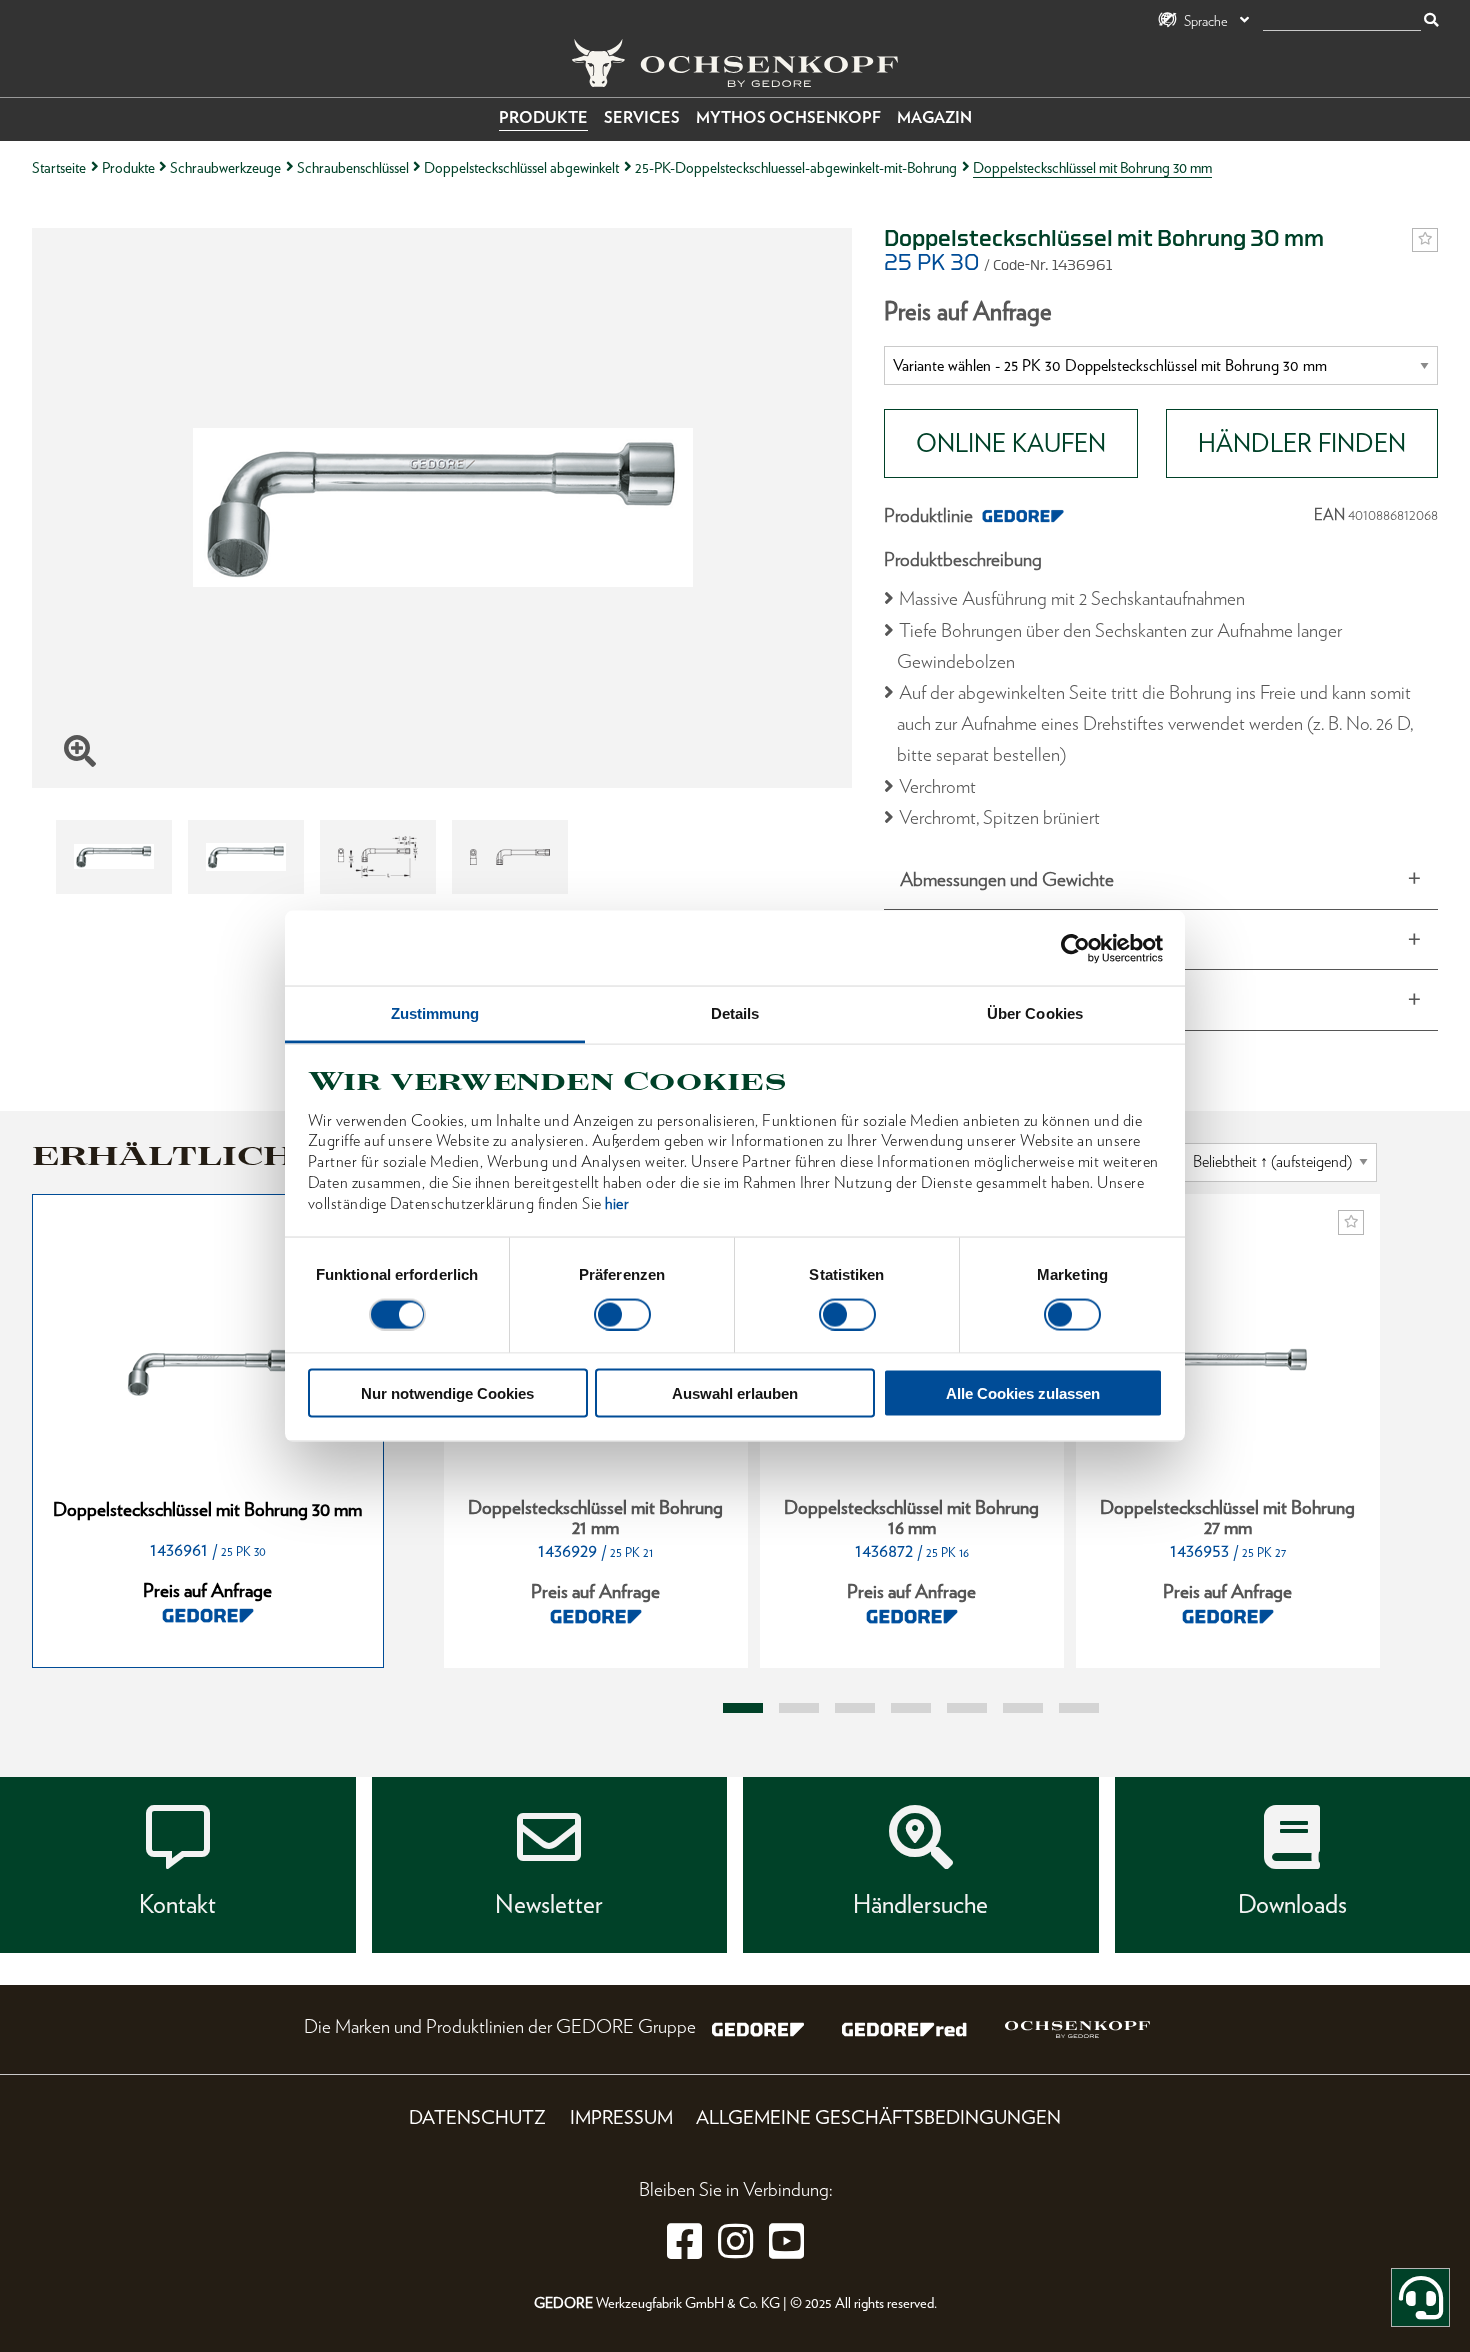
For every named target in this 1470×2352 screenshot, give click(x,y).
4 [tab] (911, 1708)
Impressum (621, 2117)
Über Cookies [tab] (1035, 1013)
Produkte (543, 117)
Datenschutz (477, 2117)
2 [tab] (799, 1708)
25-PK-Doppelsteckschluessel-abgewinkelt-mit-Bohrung (796, 167)
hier (617, 1202)
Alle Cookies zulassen (1023, 1393)
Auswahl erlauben (735, 1393)
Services (642, 117)
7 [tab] (1079, 1708)
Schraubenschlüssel (353, 167)
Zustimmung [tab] (435, 1013)
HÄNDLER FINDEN (1302, 443)
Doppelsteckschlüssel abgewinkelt (521, 167)
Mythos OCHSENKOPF (788, 117)
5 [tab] (967, 1708)
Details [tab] (735, 1013)
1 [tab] (743, 1708)
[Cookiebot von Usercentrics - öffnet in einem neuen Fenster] (1075, 948)
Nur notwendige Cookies (447, 1393)
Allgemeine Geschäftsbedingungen (878, 2117)
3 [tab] (855, 1708)
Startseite (59, 167)
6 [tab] (1023, 1708)
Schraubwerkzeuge (225, 167)
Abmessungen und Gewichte (1007, 879)
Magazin (934, 117)
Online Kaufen (1011, 443)
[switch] (622, 1314)
